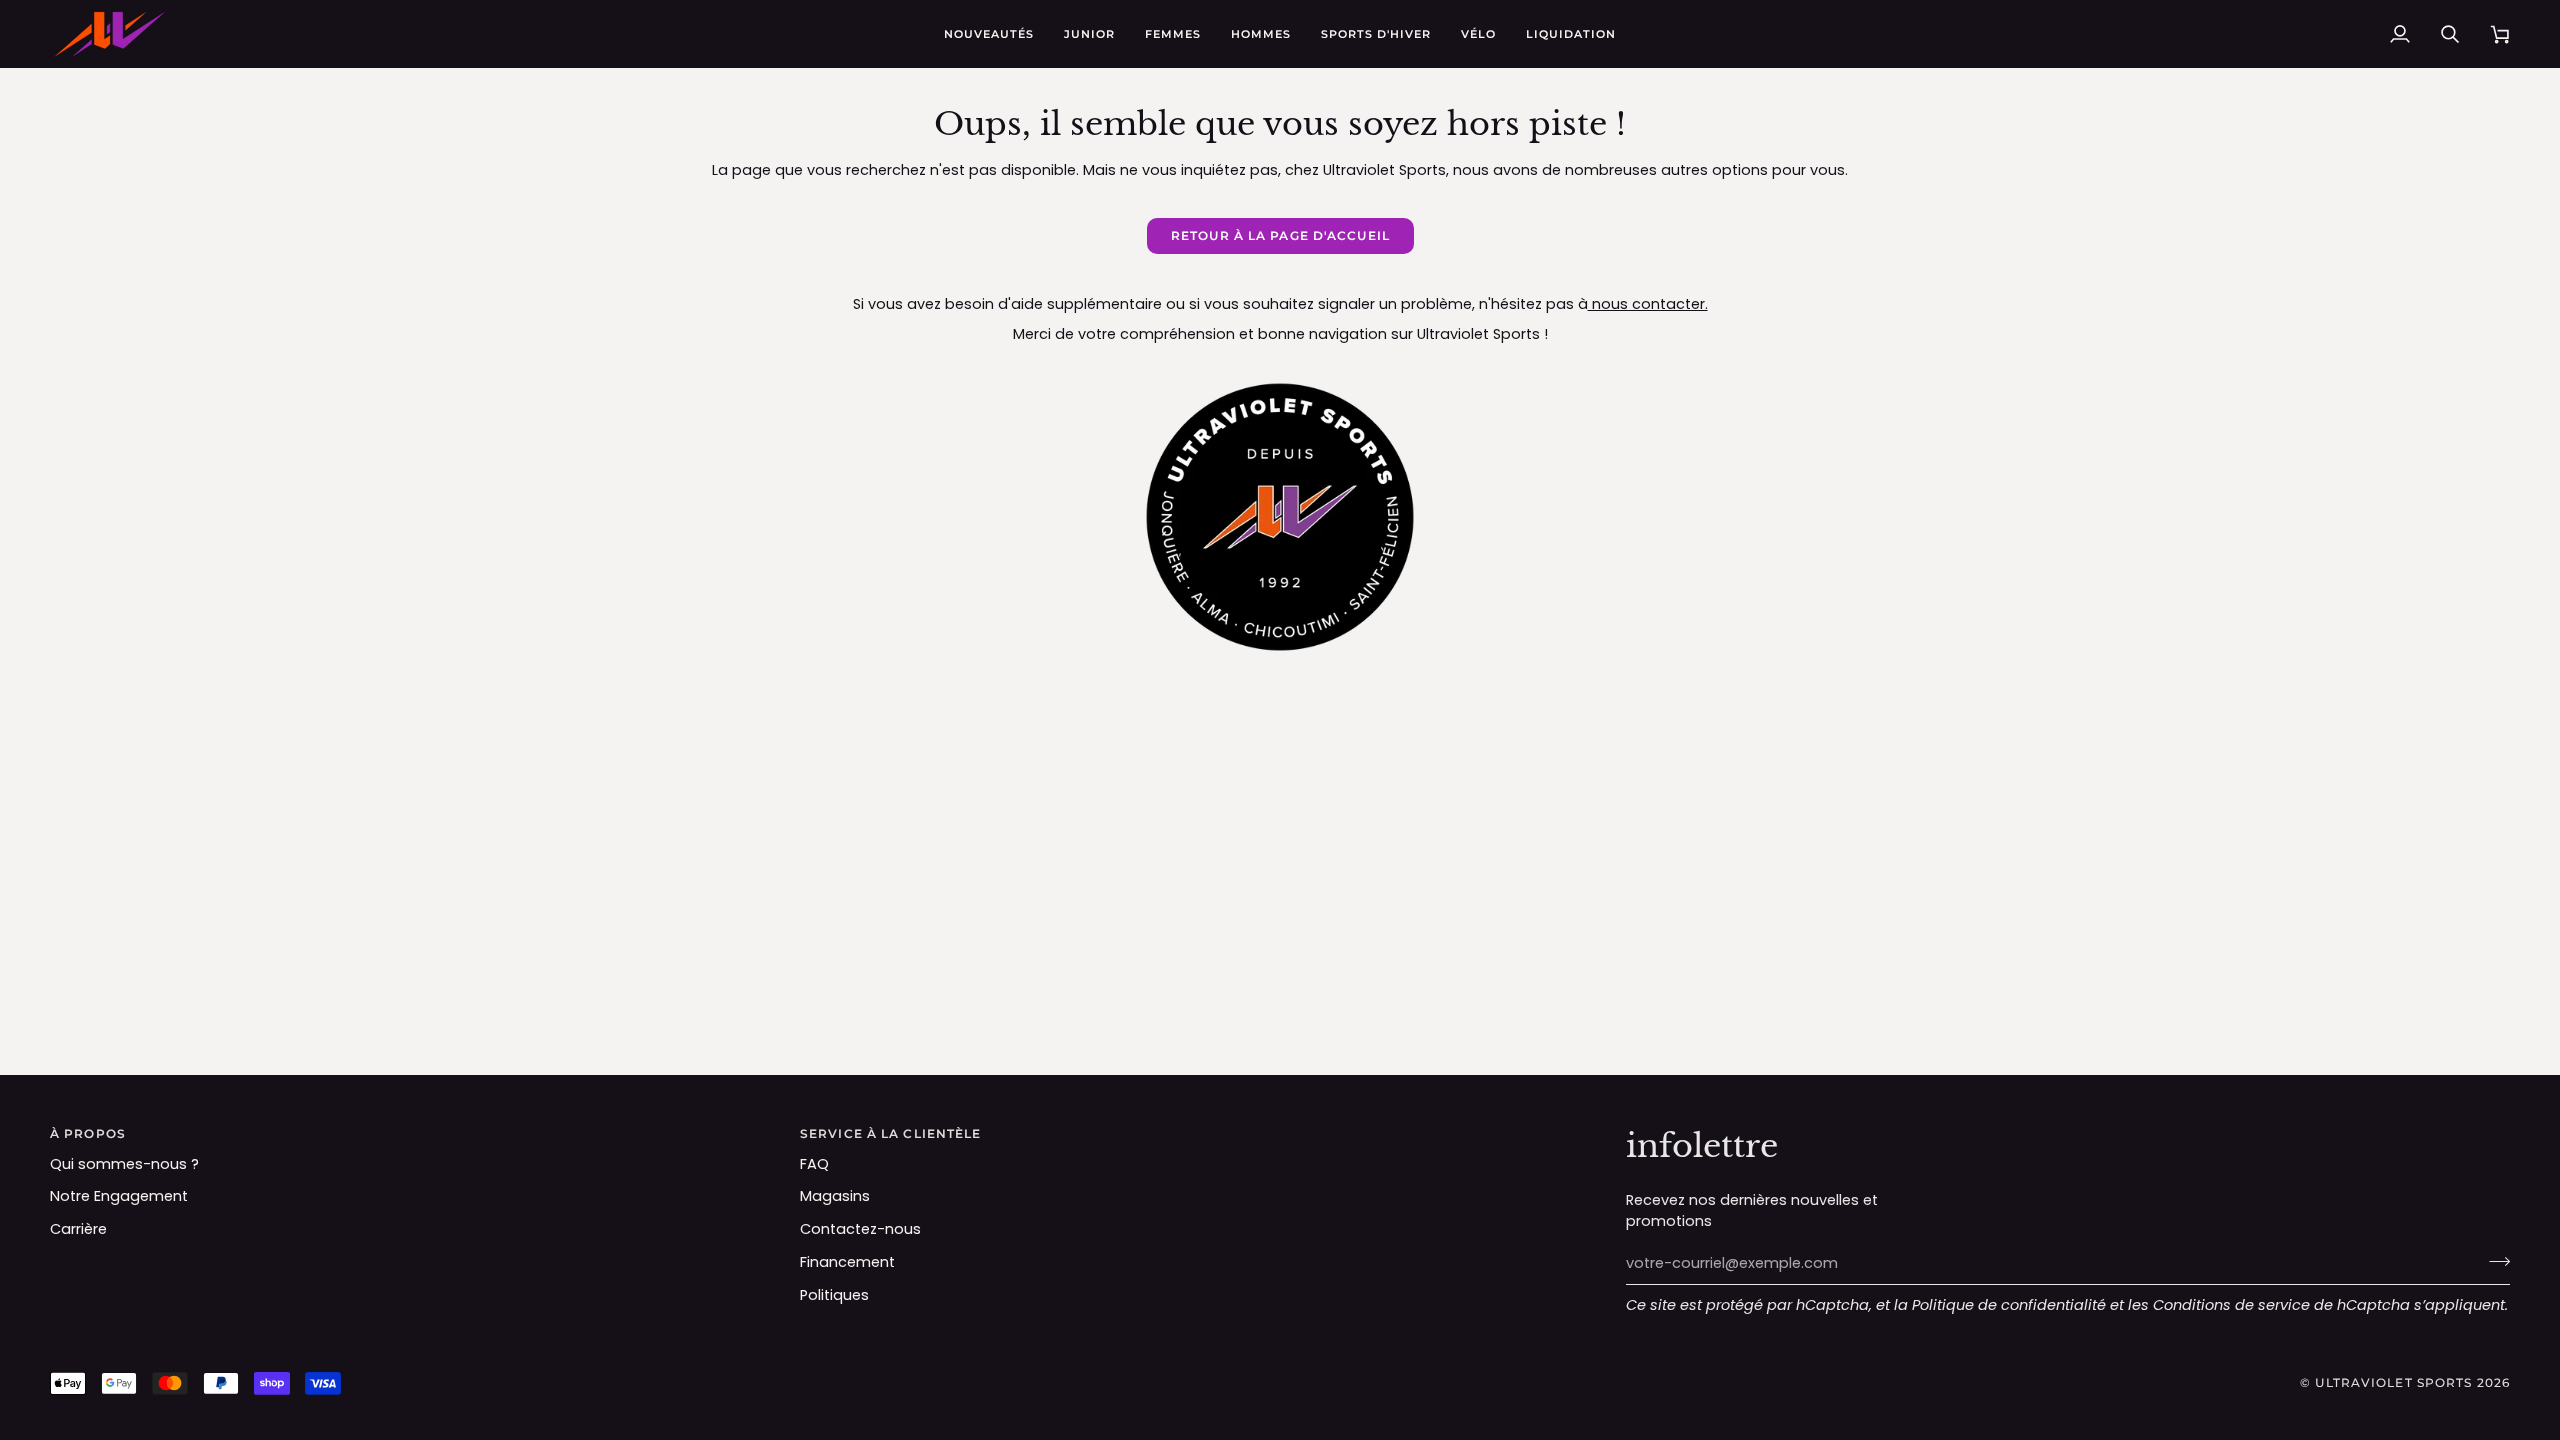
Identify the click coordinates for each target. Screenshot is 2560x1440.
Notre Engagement (119, 1196)
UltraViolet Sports (2393, 1382)
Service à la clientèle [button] (890, 1133)
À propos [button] (88, 1133)
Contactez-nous (860, 1229)
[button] (1089, 34)
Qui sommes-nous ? (124, 1164)
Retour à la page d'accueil (1280, 235)
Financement (847, 1262)
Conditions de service (2231, 1305)
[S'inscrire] (2493, 1261)
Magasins (835, 1196)
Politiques (834, 1295)
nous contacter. (1648, 304)
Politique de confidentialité (2009, 1305)
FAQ (814, 1164)
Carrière (78, 1229)
